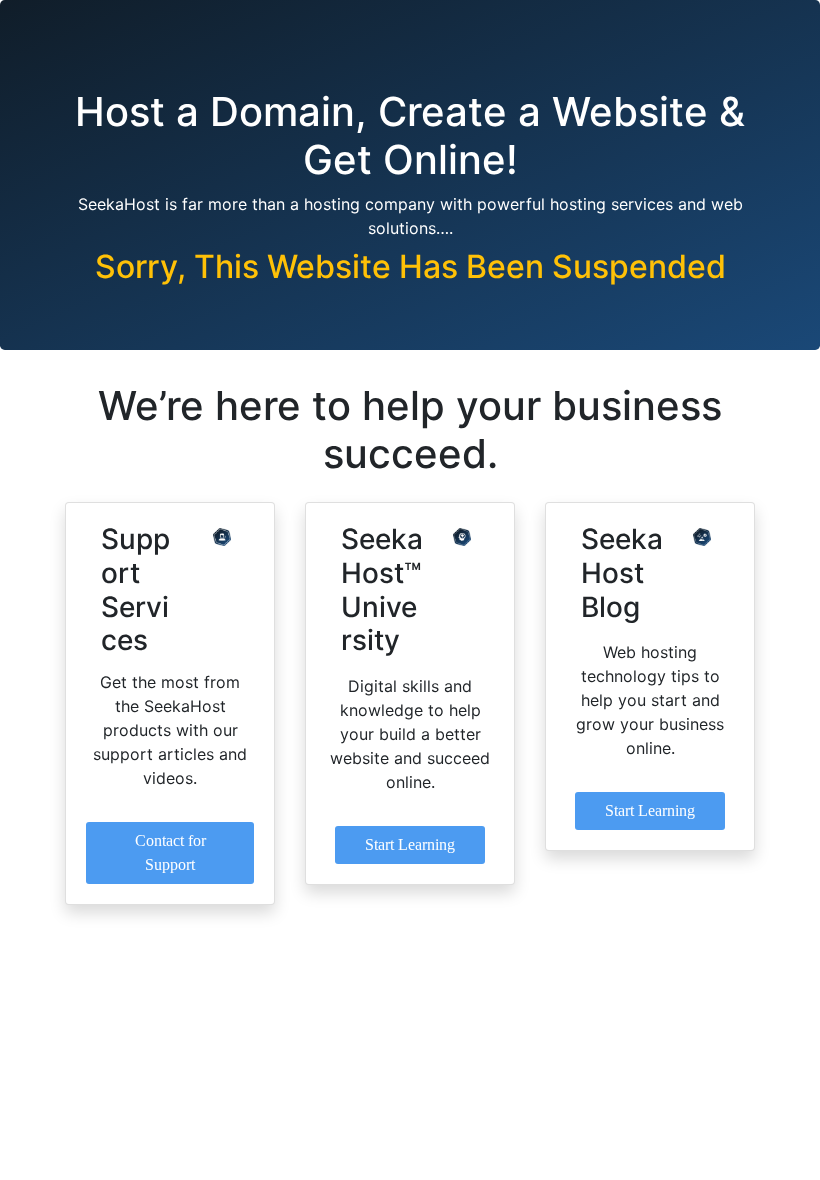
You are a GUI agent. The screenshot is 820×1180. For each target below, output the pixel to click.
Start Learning (410, 844)
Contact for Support (170, 852)
